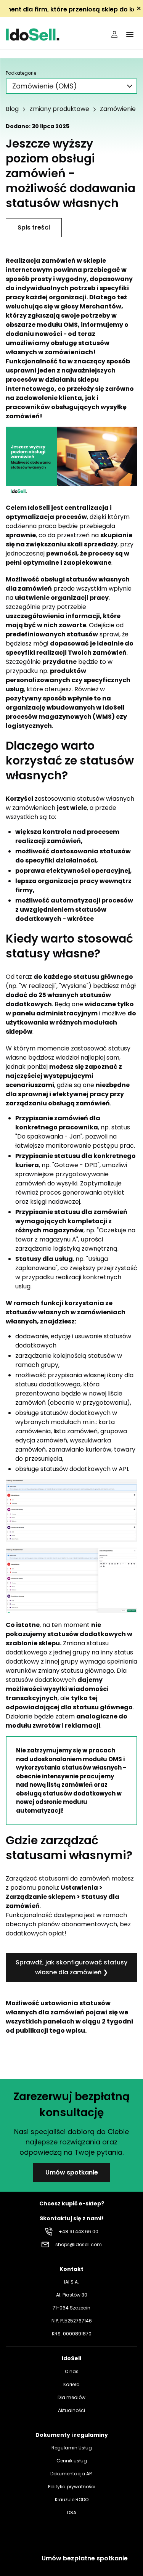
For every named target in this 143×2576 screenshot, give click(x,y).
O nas (72, 2371)
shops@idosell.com (79, 2244)
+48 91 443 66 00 (79, 2232)
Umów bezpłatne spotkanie (85, 2558)
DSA (72, 2513)
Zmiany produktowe (59, 109)
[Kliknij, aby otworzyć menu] (130, 34)
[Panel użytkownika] (114, 34)
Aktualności (71, 2410)
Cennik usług (72, 2461)
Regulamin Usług (72, 2448)
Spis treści (34, 227)
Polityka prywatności (72, 2487)
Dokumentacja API (71, 2474)
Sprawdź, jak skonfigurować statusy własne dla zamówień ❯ (71, 1967)
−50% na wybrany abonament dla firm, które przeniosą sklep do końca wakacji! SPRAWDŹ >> (71, 9)
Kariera (71, 2384)
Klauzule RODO (72, 2500)
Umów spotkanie (72, 2172)
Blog (12, 109)
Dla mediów (71, 2397)
